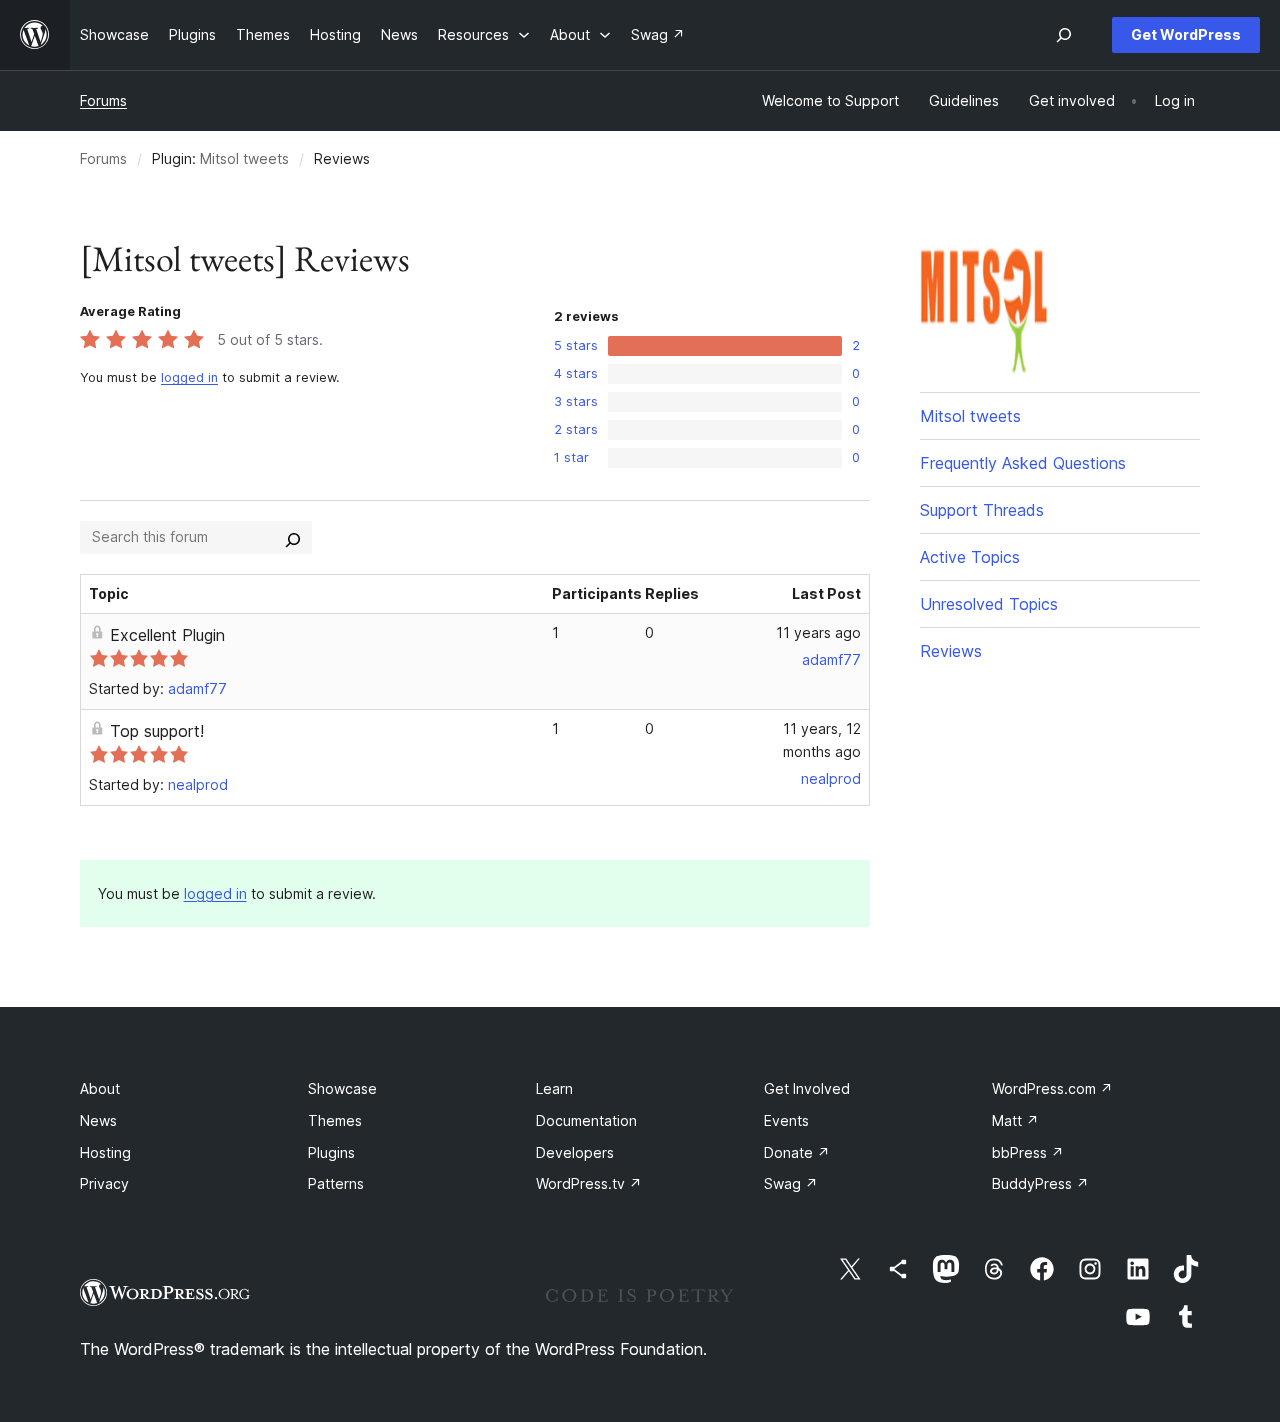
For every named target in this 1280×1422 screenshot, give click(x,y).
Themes (335, 1120)
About (100, 1088)
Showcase (342, 1088)
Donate (797, 1152)
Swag (791, 1183)
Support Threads (982, 510)
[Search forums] (293, 537)
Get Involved (807, 1088)
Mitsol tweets (244, 158)
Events (786, 1120)
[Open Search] (1064, 35)
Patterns (336, 1183)
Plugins (331, 1152)
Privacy (104, 1183)
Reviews (951, 651)
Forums (103, 100)
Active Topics (970, 557)
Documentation (586, 1120)
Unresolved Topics (989, 604)
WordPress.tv (589, 1183)
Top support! (157, 731)
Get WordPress (1186, 34)
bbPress (1028, 1152)
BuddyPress (1040, 1183)
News (98, 1120)
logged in (189, 377)
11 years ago (818, 632)
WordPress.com (1052, 1088)
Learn (554, 1088)
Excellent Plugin (167, 635)
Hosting (105, 1152)
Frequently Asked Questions (1023, 463)
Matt (1015, 1120)
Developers (575, 1152)
